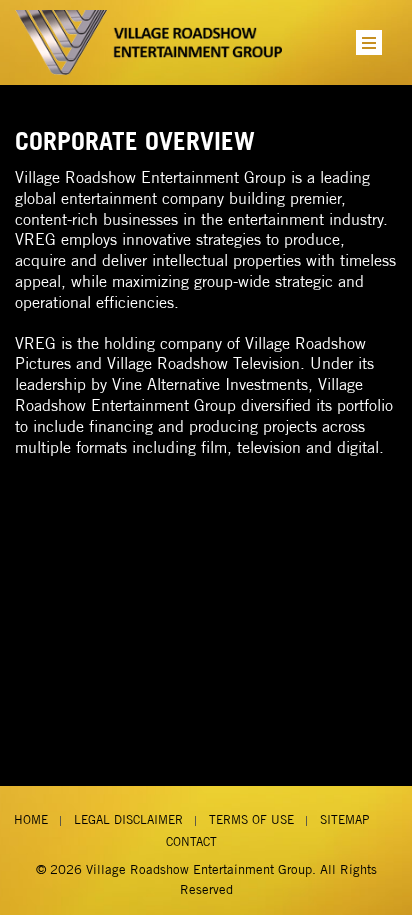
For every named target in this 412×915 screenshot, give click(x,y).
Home (31, 819)
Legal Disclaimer (128, 819)
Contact (191, 841)
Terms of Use (251, 819)
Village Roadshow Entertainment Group (199, 869)
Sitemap (344, 819)
